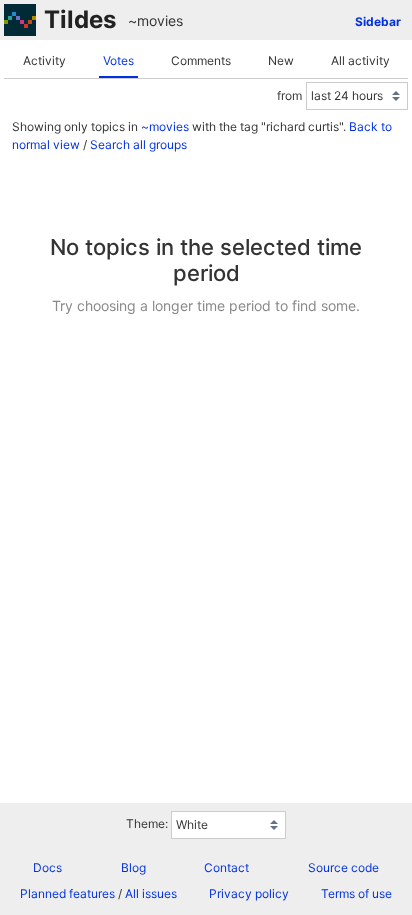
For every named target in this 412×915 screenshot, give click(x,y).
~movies (155, 20)
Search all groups (138, 144)
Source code (343, 867)
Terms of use (356, 893)
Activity (44, 60)
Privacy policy (249, 893)
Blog (133, 867)
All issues (151, 893)
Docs (47, 867)
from (289, 95)
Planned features (67, 893)
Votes (118, 60)
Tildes (80, 19)
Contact (226, 867)
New (281, 60)
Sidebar (378, 21)
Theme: (147, 823)
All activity (360, 60)
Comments (201, 60)
